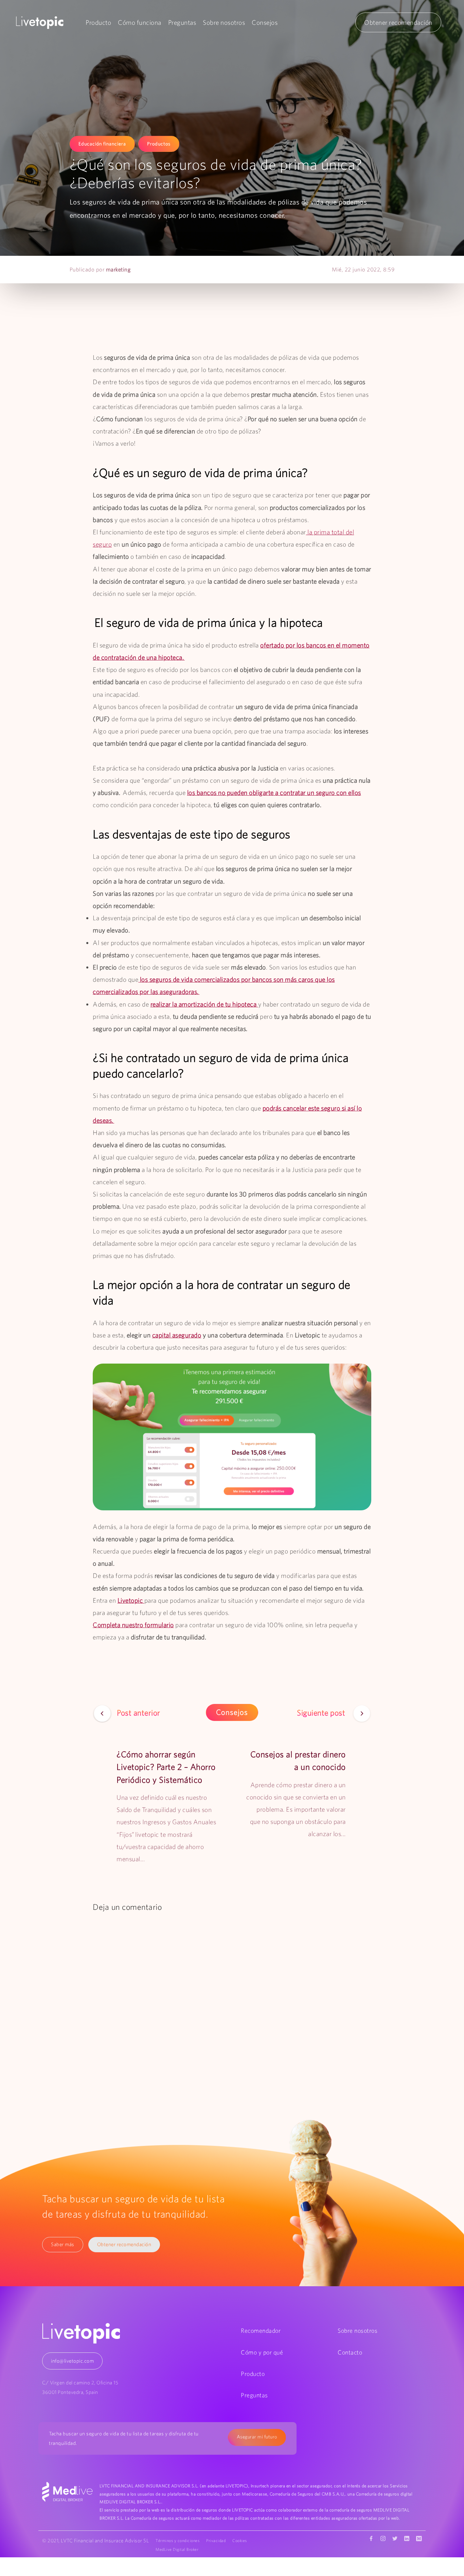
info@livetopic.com (72, 2361)
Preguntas (182, 22)
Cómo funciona (140, 22)
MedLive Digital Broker (177, 2549)
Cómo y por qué (262, 2352)
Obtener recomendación (398, 22)
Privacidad (216, 2541)
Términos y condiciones (177, 2541)
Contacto (350, 2352)
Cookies (240, 2541)
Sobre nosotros (224, 22)
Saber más (63, 2244)
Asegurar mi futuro (257, 2437)
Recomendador (261, 2331)
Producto (98, 22)
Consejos (265, 22)
